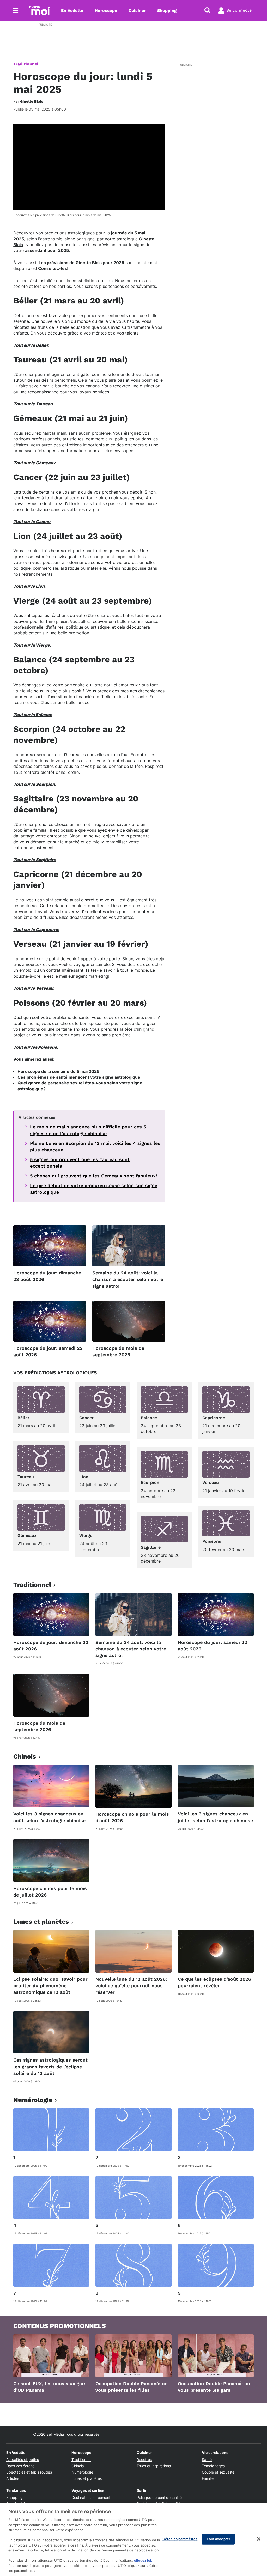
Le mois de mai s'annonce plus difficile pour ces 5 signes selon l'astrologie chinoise (88, 1130)
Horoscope (106, 11)
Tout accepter (218, 2539)
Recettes (144, 2460)
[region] (133, 2539)
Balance (149, 1418)
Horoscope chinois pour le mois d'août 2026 (132, 1817)
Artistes (13, 2478)
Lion (84, 1477)
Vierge (86, 1536)
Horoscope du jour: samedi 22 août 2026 (48, 1351)
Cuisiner (137, 11)
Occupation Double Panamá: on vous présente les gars (214, 2387)
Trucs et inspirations (154, 2466)
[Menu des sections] (16, 10)
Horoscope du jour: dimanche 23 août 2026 (47, 1276)
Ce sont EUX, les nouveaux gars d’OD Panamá (50, 2387)
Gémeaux (27, 1536)
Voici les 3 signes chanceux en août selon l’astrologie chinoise (49, 1817)
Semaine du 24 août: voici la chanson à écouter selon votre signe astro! (128, 1279)
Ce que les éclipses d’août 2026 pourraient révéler (214, 1982)
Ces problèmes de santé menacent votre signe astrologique (79, 1077)
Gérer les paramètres (180, 2539)
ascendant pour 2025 (47, 250)
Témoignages (213, 2466)
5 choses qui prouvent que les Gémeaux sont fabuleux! (93, 1176)
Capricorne (214, 1418)
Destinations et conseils (91, 2497)
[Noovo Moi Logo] (39, 10)
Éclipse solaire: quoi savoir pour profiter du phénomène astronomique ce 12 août (50, 1986)
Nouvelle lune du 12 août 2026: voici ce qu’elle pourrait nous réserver (131, 1986)
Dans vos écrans (20, 2466)
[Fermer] (259, 2539)
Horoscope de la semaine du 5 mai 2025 (58, 1071)
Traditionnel (26, 64)
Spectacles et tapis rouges (29, 2472)
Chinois (78, 2466)
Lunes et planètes (87, 2478)
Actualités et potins (23, 2460)
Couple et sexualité (218, 2472)
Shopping (167, 11)
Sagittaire (151, 1547)
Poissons (212, 1541)
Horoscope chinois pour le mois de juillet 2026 (50, 1892)
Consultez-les (53, 268)
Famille (208, 2478)
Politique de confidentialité (159, 2497)
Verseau (211, 1482)
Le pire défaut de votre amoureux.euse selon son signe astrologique (94, 1189)
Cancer (86, 1418)
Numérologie (82, 2472)
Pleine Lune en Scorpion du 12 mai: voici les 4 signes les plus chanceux (95, 1146)
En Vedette (72, 11)
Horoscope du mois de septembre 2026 (118, 1351)
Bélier (23, 1418)
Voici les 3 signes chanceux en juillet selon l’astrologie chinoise (215, 1817)
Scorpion (150, 1482)
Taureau (26, 1477)
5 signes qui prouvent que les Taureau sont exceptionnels (80, 1163)
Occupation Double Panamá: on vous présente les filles (132, 2387)
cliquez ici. (143, 2560)
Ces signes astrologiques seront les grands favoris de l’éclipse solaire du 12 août (50, 2066)
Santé (207, 2460)
